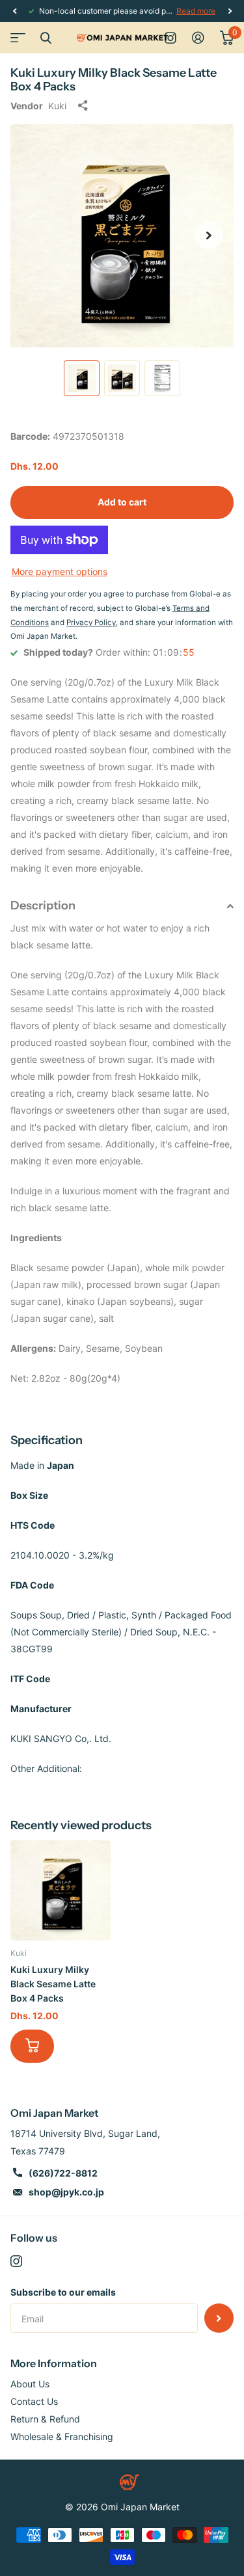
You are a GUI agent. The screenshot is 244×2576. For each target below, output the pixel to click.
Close (46, 38)
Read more (196, 11)
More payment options (60, 571)
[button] (14, 11)
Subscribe (219, 2318)
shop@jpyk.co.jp (66, 2192)
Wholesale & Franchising (62, 2436)
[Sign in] (198, 38)
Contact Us (34, 2401)
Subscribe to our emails (63, 2292)
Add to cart (122, 502)
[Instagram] (16, 2261)
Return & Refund (45, 2419)
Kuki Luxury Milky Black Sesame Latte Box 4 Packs (53, 1984)
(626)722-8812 (63, 2173)
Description (43, 906)
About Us (30, 2384)
